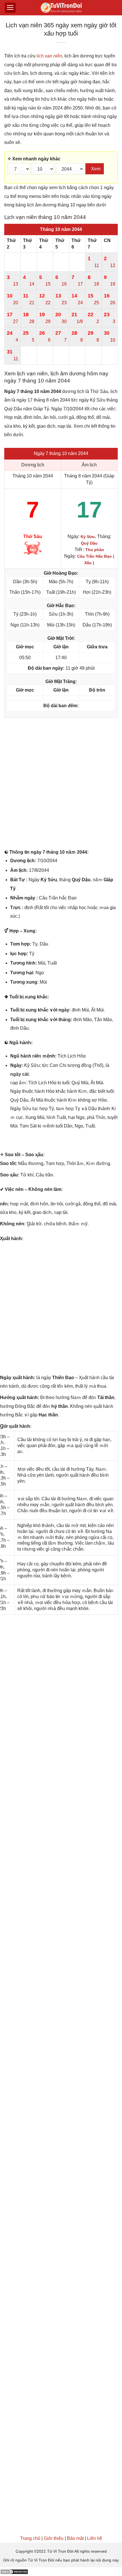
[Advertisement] (61, 785)
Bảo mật (75, 2538)
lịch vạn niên (49, 56)
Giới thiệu (54, 2538)
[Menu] (10, 8)
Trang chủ (30, 2538)
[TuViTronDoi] (61, 8)
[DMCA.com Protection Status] (14, 2571)
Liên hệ (95, 2538)
